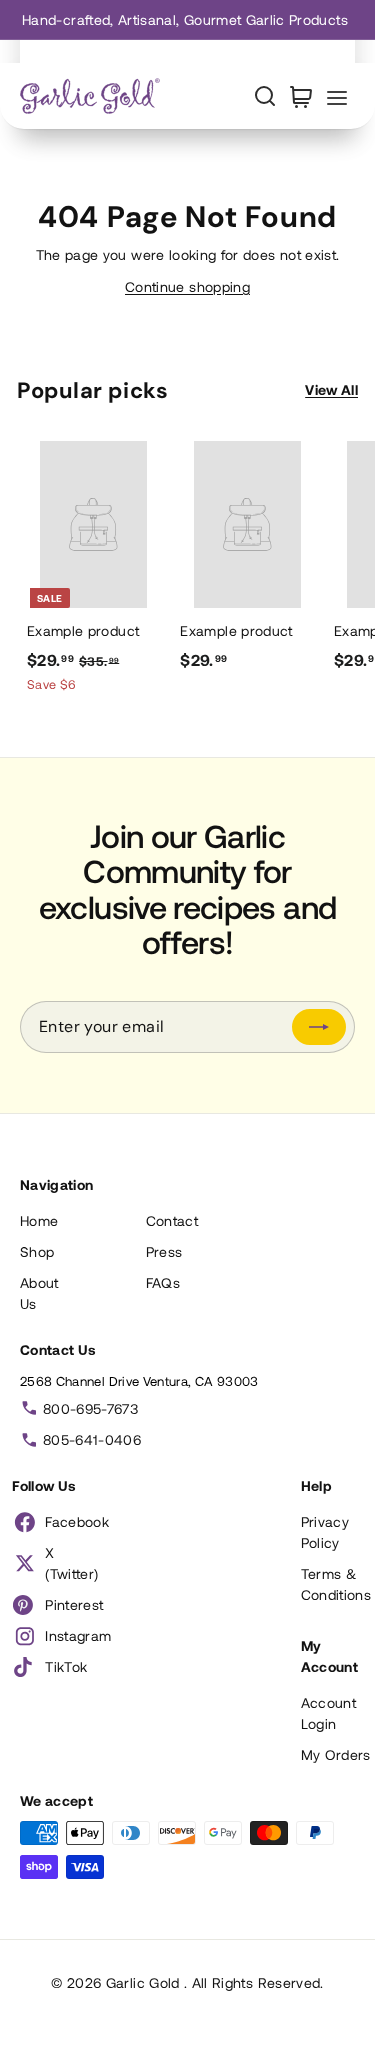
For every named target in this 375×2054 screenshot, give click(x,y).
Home (39, 1220)
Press (164, 1251)
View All (331, 389)
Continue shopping (187, 286)
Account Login (328, 1713)
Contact (172, 1220)
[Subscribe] (319, 1027)
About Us (39, 1293)
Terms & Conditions (336, 1584)
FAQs (163, 1282)
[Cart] (301, 96)
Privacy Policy (325, 1532)
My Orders (336, 1754)
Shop (37, 1251)
